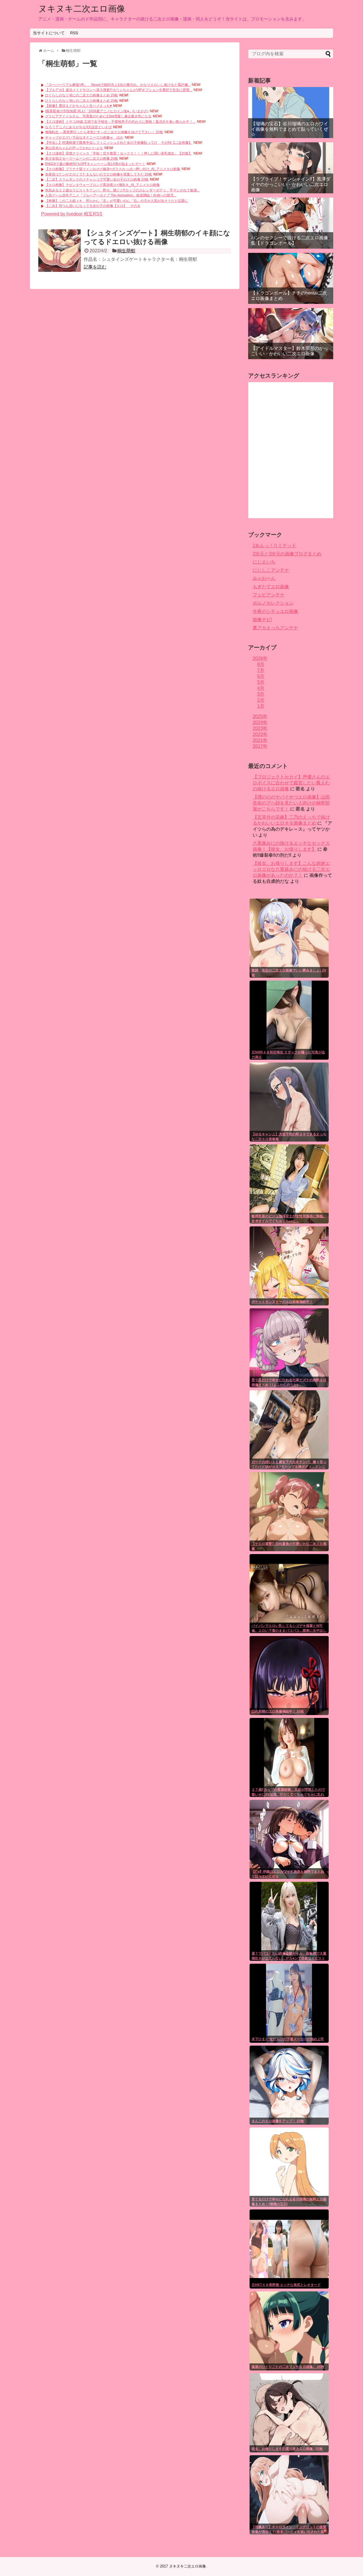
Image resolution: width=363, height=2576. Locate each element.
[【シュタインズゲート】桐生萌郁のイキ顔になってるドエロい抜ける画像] (60, 251)
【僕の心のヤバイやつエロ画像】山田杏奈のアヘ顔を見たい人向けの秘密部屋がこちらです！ (291, 803)
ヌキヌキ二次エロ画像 (82, 9)
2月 (261, 700)
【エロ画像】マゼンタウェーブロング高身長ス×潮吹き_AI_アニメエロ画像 (102, 185)
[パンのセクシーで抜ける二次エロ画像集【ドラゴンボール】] (291, 223)
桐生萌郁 (126, 251)
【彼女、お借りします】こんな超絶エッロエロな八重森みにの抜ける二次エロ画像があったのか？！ (291, 869)
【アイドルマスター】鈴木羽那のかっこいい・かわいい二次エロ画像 (290, 351)
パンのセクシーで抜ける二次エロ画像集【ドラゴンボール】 (290, 240)
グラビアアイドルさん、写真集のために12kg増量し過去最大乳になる (98, 116)
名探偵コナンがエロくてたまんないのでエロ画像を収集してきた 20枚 (99, 174)
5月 (261, 682)
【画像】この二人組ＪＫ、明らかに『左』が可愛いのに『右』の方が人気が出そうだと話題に (117, 201)
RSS (74, 33)
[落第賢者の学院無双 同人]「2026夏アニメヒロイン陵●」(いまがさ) (97, 111)
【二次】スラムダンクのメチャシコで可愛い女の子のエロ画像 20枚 (97, 179)
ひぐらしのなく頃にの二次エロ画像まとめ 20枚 (82, 95)
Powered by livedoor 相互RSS (72, 214)
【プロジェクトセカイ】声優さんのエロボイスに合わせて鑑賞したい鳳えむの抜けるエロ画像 (291, 783)
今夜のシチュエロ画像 (275, 611)
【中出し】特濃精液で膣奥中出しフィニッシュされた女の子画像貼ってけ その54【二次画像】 (119, 143)
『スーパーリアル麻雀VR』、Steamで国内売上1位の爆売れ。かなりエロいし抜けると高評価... (118, 85)
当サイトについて (49, 33)
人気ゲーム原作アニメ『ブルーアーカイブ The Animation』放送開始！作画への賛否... (111, 195)
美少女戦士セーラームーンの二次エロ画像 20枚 (82, 158)
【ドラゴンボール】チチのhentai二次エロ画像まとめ (289, 296)
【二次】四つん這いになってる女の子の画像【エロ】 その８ (93, 206)
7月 (261, 670)
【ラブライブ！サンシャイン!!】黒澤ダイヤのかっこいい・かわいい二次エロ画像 (291, 184)
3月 (261, 694)
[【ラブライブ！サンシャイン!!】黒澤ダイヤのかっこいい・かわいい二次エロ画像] (291, 168)
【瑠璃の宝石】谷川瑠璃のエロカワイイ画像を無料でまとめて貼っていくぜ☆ (290, 129)
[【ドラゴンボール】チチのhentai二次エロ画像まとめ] (291, 278)
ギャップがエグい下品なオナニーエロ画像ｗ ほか (84, 137)
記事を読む (95, 267)
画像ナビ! (262, 620)
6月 (261, 676)
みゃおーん (264, 578)
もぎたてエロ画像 (271, 587)
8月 (261, 664)
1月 (261, 706)
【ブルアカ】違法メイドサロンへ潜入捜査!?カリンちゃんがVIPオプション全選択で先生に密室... (119, 90)
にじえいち (264, 562)
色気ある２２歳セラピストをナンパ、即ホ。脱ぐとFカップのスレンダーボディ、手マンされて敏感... (122, 190)
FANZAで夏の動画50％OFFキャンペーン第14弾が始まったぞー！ (95, 164)
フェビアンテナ (269, 595)
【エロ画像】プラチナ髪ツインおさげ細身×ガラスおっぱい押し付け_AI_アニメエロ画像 (113, 169)
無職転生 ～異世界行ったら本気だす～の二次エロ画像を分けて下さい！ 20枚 (104, 132)
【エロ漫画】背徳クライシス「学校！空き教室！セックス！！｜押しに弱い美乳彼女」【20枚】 (119, 153)
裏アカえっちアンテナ (275, 628)
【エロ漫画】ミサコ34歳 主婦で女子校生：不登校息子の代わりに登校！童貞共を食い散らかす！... (120, 122)
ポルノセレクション (273, 603)
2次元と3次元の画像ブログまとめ (287, 554)
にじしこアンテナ (271, 570)
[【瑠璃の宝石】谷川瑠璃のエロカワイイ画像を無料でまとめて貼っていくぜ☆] (291, 113)
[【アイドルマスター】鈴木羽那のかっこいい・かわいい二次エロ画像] (291, 334)
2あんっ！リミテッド (274, 546)
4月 (261, 688)
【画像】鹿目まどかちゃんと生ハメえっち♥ (78, 106)
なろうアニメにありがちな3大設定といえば (78, 127)
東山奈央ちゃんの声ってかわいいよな (74, 148)
